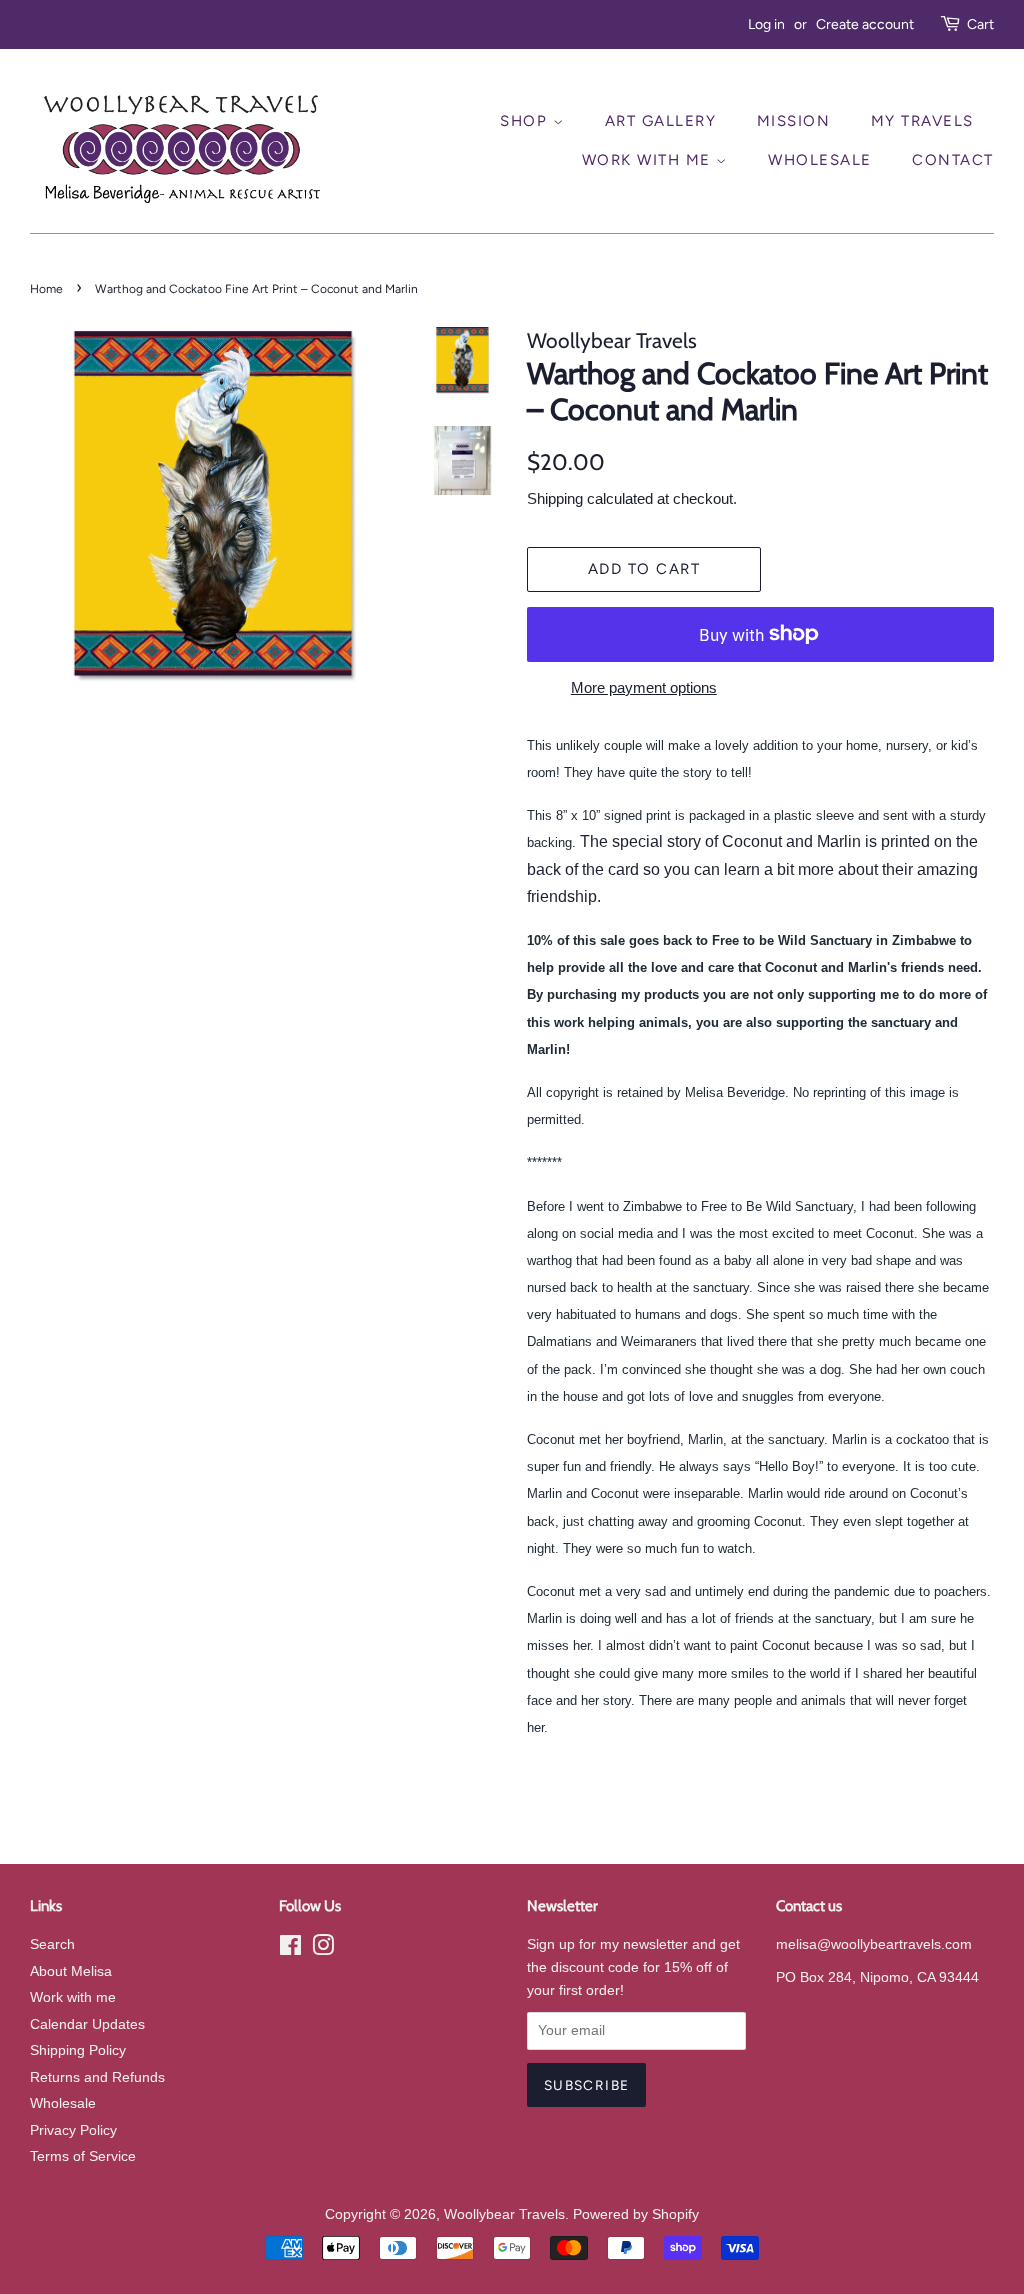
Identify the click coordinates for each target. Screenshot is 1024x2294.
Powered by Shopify (636, 2214)
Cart (980, 24)
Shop (526, 121)
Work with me (73, 1997)
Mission (794, 121)
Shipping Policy (78, 2050)
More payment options (644, 687)
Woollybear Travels (504, 2214)
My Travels (922, 121)
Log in (766, 24)
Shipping (555, 498)
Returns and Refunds (97, 2077)
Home (46, 289)
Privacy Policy (73, 2130)
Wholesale (820, 160)
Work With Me (649, 160)
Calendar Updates (87, 2024)
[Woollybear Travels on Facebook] (290, 1949)
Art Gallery (661, 121)
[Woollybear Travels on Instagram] (323, 1949)
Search (52, 1944)
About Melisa (71, 1971)
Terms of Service (83, 2156)
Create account (865, 24)
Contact (953, 160)
